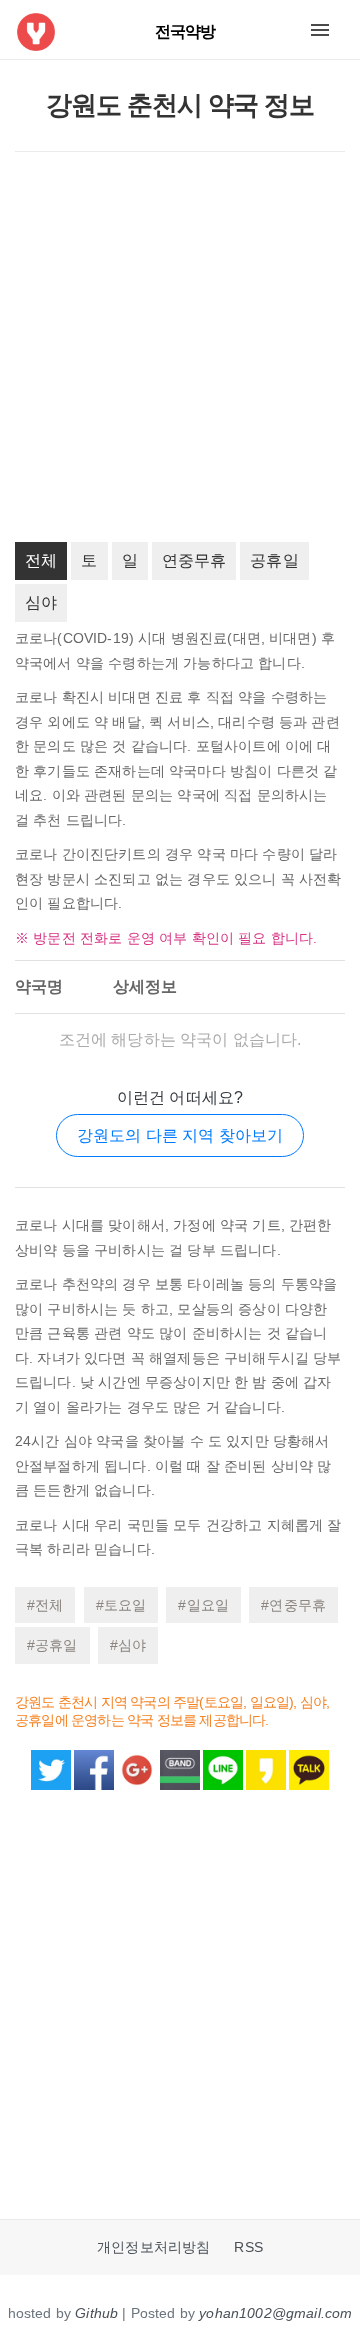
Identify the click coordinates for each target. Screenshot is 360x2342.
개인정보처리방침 (153, 2247)
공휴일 (274, 560)
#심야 (128, 1645)
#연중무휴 (293, 1605)
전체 (41, 560)
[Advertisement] (180, 347)
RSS (248, 2247)
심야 (41, 602)
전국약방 (185, 31)
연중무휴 (194, 560)
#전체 (45, 1605)
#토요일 (121, 1605)
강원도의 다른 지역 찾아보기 (180, 1135)
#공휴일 (52, 1645)
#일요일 (203, 1605)
